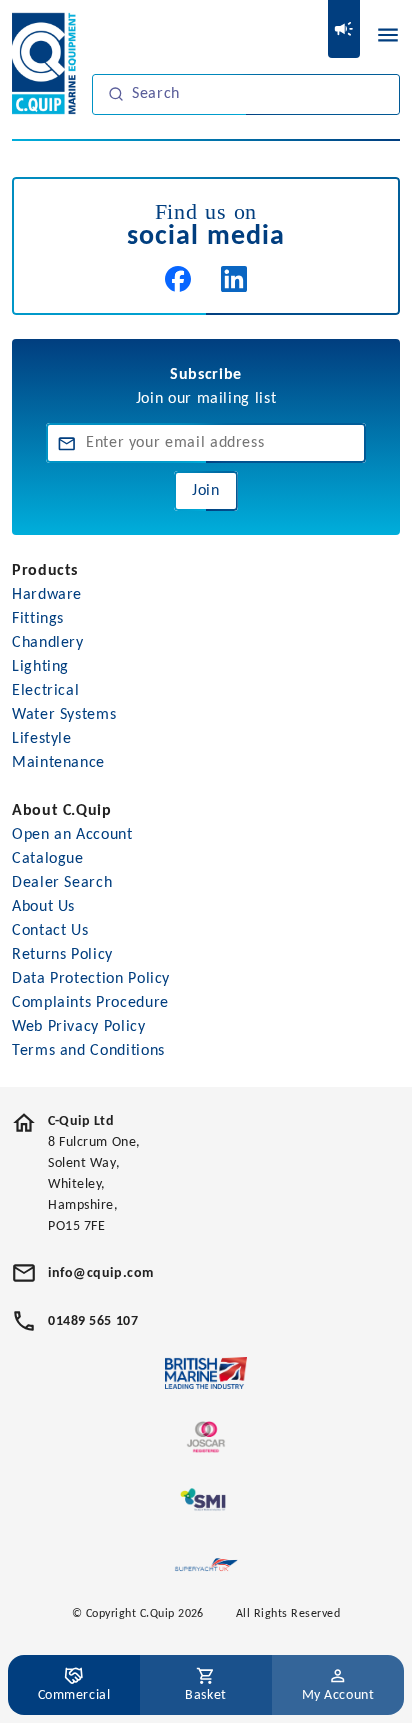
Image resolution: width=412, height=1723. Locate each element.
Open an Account (72, 835)
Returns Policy (62, 955)
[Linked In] (234, 279)
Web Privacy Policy (79, 1027)
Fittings (38, 619)
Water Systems (64, 715)
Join (206, 491)
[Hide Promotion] (344, 29)
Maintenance (58, 763)
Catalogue (48, 859)
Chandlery (48, 643)
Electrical (45, 691)
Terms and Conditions (88, 1051)
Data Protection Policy (91, 979)
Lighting (40, 667)
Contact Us (50, 931)
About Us (43, 907)
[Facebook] (178, 279)
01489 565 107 (93, 1321)
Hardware (47, 595)
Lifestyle (42, 739)
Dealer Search (62, 883)
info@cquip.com (101, 1273)
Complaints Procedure (90, 1003)
